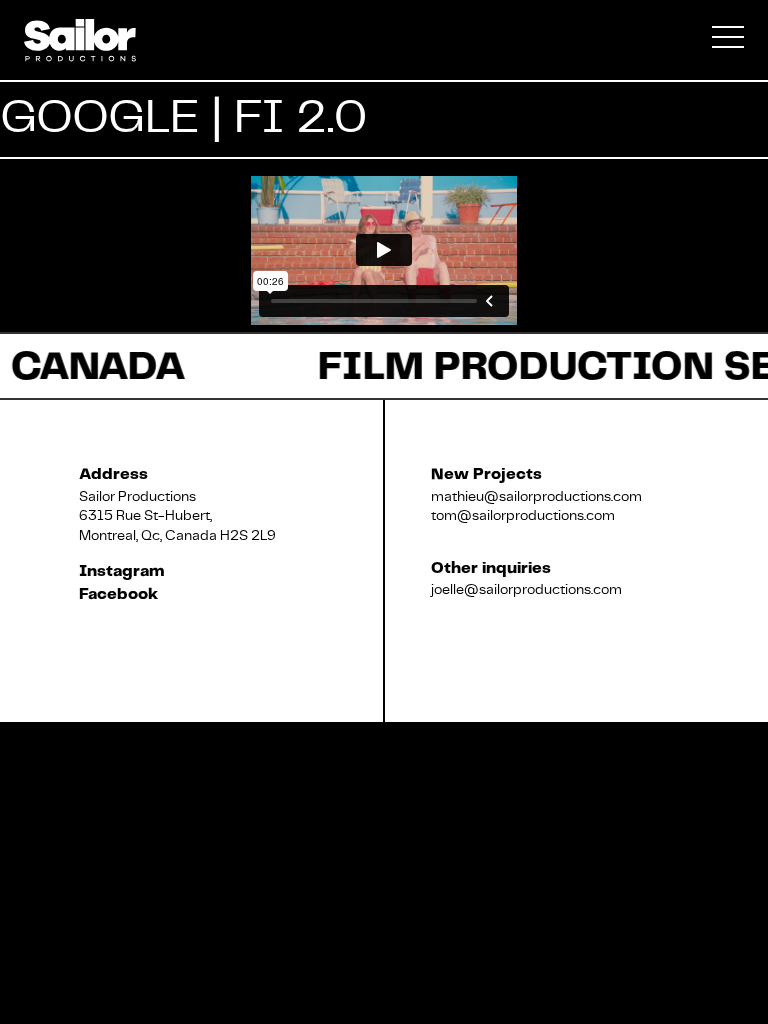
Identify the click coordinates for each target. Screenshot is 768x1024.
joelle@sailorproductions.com (526, 589)
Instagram (122, 571)
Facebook (118, 594)
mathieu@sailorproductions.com (536, 496)
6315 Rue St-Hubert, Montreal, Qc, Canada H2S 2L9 (177, 525)
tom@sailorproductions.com (523, 515)
